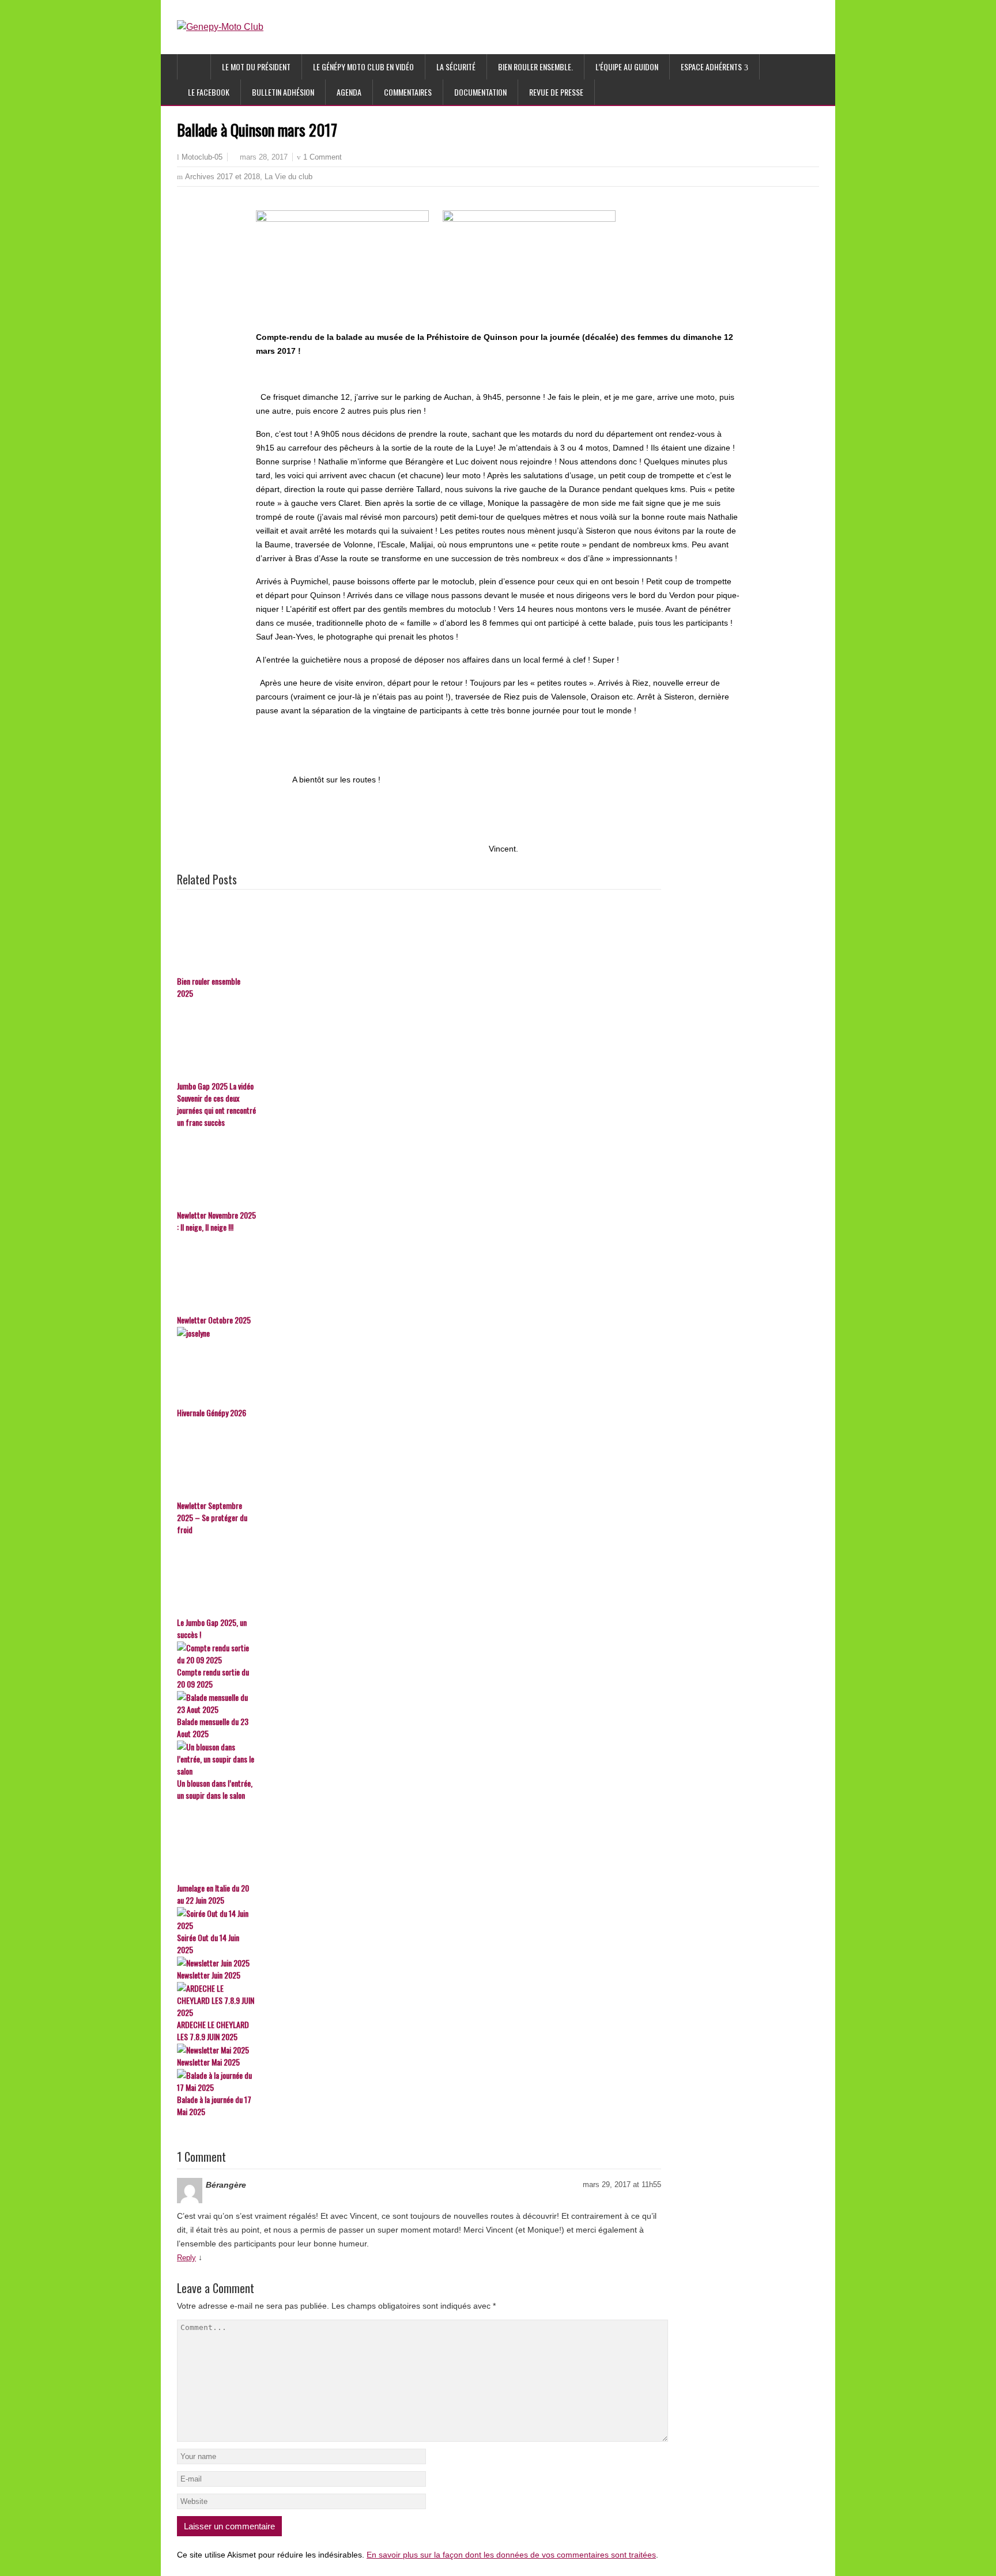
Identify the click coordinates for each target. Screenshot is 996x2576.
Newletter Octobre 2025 (214, 1320)
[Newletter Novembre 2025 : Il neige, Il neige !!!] (419, 1169)
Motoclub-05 (202, 157)
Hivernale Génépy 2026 (212, 1412)
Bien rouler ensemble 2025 (209, 987)
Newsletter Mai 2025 (208, 2062)
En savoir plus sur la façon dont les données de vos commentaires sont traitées (511, 2555)
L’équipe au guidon (627, 67)
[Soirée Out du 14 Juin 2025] (419, 1919)
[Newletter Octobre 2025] (419, 1274)
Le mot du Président (256, 67)
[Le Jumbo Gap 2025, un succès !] (419, 1576)
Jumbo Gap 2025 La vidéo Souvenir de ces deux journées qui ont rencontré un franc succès (216, 1104)
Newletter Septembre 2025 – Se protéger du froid (212, 1517)
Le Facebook (209, 92)
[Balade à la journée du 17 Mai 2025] (419, 2081)
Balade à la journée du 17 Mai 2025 (214, 2105)
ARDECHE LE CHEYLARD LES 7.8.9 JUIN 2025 (213, 2030)
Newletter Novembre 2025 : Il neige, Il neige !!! (216, 1221)
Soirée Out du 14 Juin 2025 (208, 1943)
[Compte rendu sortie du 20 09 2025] (419, 1654)
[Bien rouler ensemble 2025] (419, 935)
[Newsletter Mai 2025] (419, 2050)
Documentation (480, 92)
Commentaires (408, 92)
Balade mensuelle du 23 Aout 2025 (213, 1727)
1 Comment (322, 157)
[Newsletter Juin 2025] (419, 1963)
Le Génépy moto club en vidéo (363, 67)
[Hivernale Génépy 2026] (419, 1367)
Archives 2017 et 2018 (222, 177)
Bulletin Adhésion (283, 92)
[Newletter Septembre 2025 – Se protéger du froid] (419, 1459)
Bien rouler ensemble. (535, 67)
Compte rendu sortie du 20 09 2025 (213, 1678)
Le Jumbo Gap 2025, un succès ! (212, 1628)
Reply (186, 2258)
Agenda (349, 92)
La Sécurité (456, 67)
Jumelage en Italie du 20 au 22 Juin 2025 (213, 1894)
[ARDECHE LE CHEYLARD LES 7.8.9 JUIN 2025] (419, 2000)
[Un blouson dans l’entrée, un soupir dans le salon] (419, 1759)
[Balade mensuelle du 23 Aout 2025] (419, 1703)
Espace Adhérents (711, 67)
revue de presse (556, 92)
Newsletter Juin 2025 (209, 1975)
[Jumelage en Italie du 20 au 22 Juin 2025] (419, 1842)
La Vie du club (288, 177)
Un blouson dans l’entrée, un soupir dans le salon (215, 1789)
